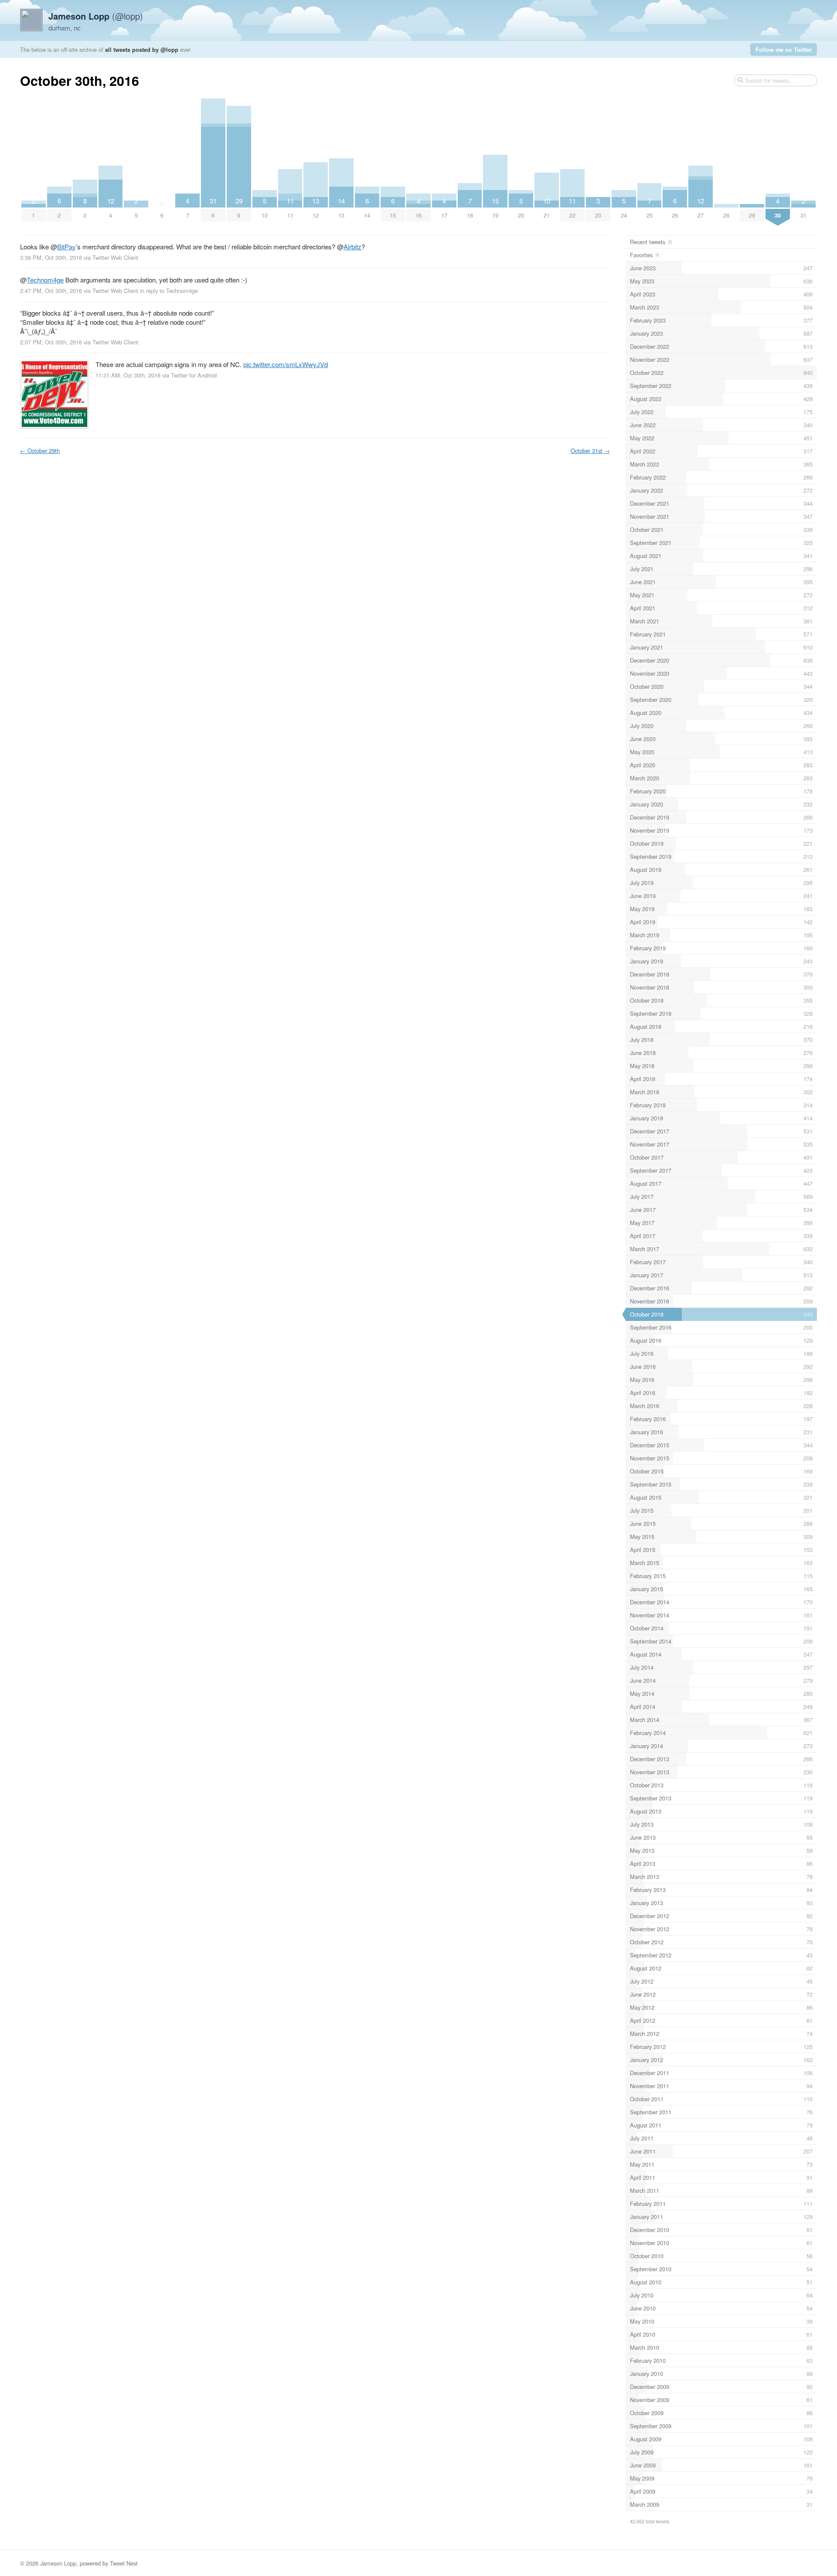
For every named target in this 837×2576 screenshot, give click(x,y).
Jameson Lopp (58, 2563)
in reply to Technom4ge (169, 291)
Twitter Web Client (115, 257)
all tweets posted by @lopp (142, 49)
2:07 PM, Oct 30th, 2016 (51, 342)
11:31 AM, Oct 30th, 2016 (128, 375)
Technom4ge (45, 280)
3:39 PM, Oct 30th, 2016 (51, 257)
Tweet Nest (124, 2563)
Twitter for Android (194, 375)
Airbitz (352, 247)
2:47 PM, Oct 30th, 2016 (51, 291)
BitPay (66, 247)
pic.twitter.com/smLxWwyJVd (286, 364)
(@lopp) (96, 16)
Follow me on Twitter (784, 49)
